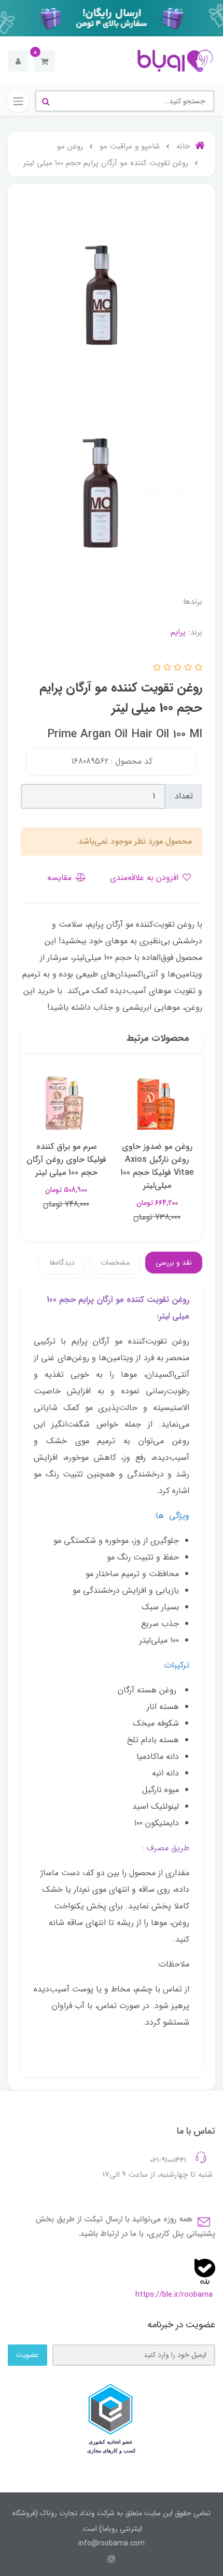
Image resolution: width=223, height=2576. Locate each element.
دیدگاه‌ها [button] (62, 1263)
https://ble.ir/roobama (174, 2295)
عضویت (27, 2355)
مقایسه (61, 878)
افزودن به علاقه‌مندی (145, 878)
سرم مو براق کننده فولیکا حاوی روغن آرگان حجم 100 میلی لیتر (66, 1160)
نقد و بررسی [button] (174, 1263)
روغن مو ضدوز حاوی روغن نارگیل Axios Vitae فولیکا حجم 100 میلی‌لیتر (157, 1166)
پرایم (178, 632)
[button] (44, 61)
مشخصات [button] (115, 1263)
